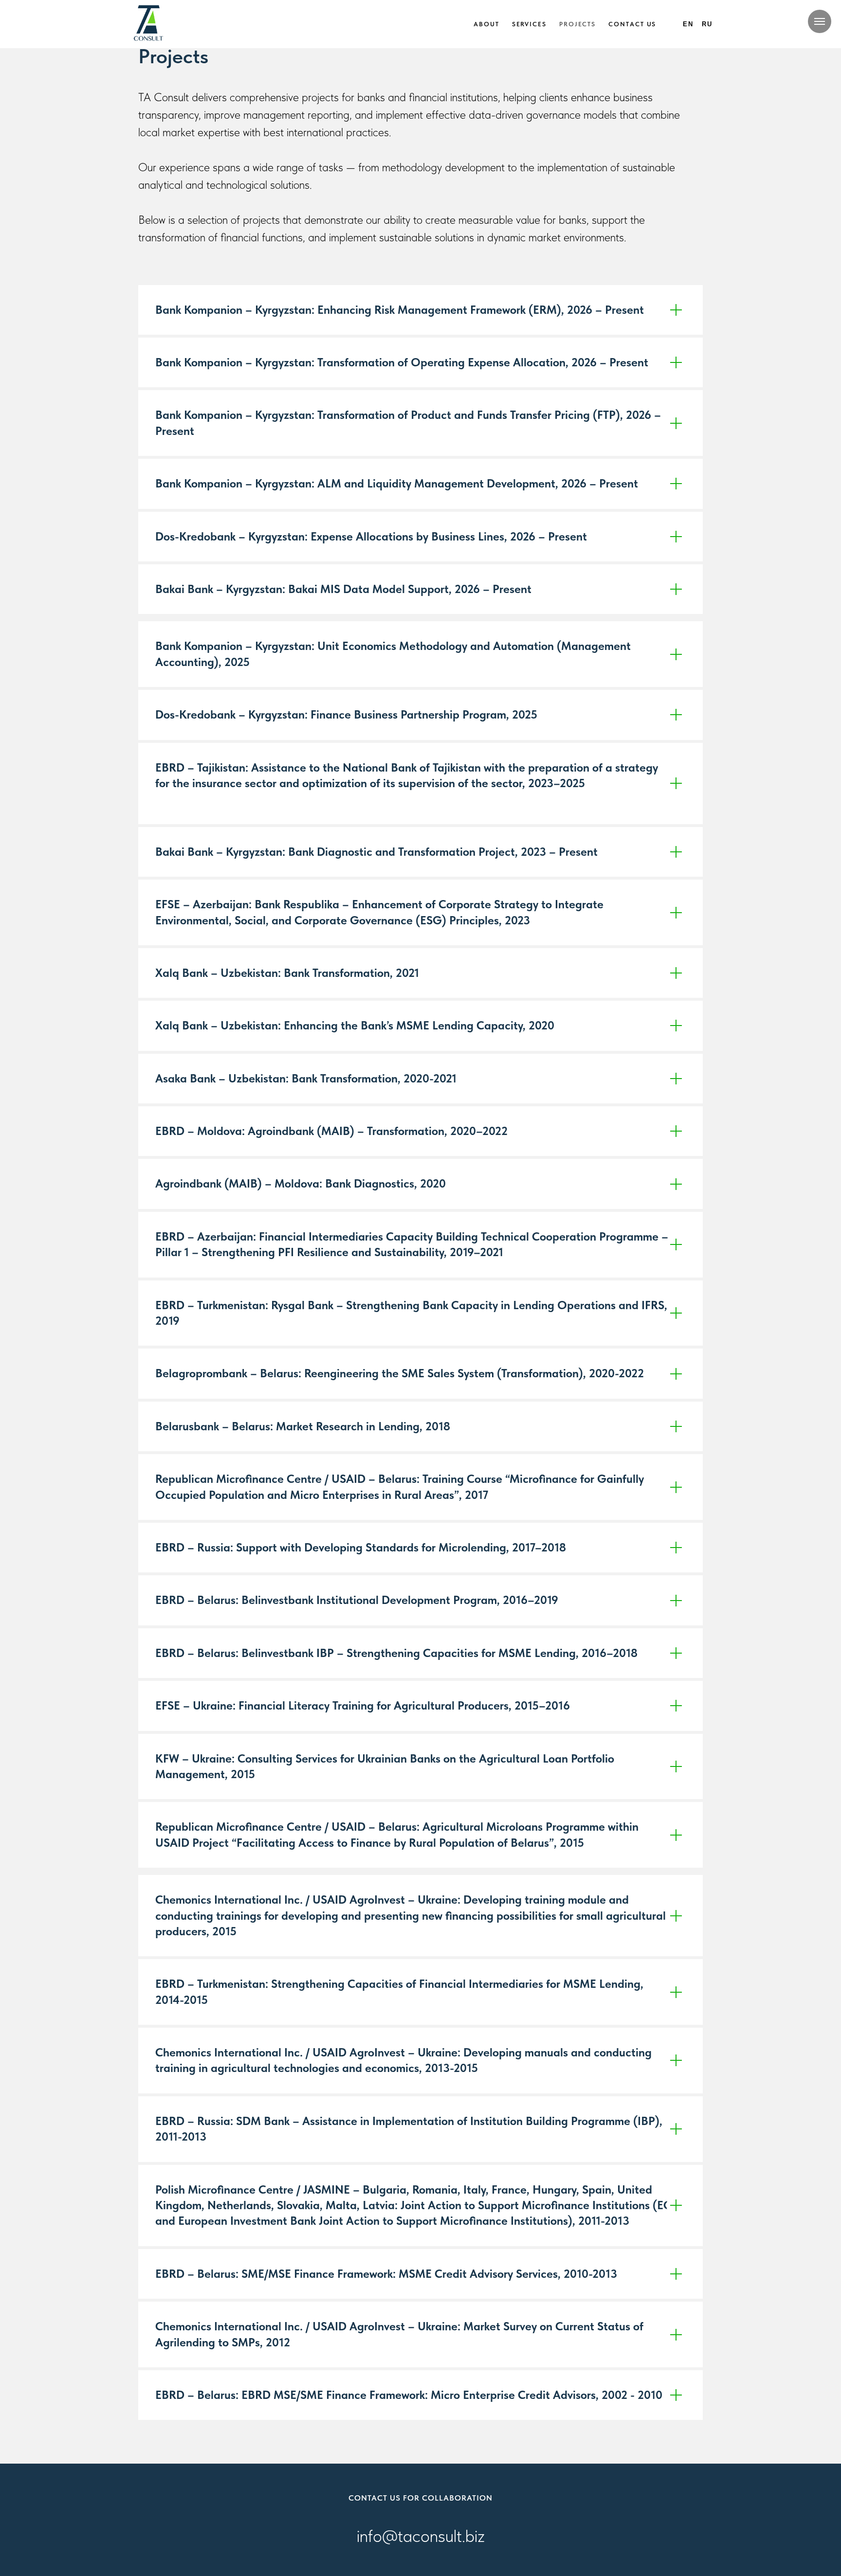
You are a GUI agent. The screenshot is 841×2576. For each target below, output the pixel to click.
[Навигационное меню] (820, 21)
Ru (707, 24)
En (688, 24)
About (486, 24)
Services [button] (529, 24)
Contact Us (632, 24)
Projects (577, 24)
